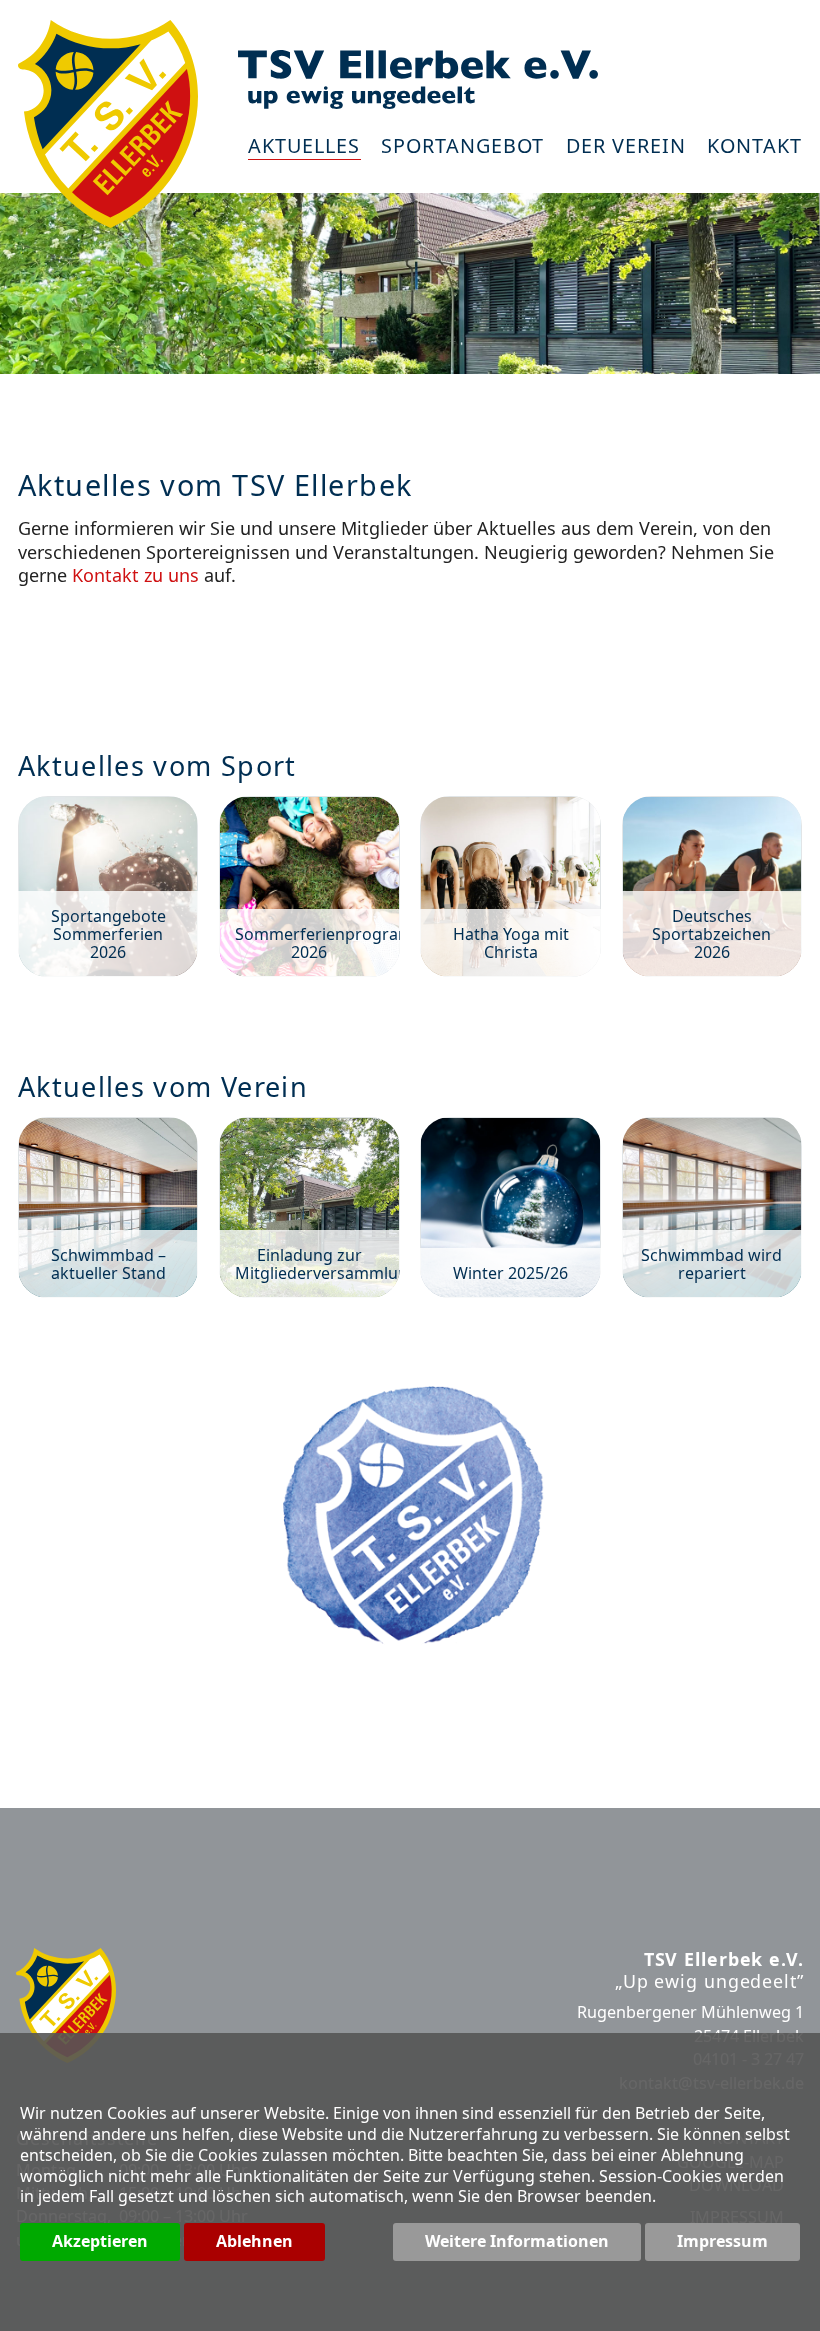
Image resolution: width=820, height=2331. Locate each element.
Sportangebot (462, 147)
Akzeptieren (100, 2241)
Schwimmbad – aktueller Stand (108, 1207)
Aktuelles (304, 147)
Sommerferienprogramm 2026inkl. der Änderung (410, 649)
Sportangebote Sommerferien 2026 (108, 886)
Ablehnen (254, 2241)
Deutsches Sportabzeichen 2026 (712, 886)
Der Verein (626, 147)
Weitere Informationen (517, 2241)
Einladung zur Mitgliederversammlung (309, 1207)
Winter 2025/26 (510, 1207)
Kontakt (754, 147)
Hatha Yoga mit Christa (510, 886)
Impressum (722, 2241)
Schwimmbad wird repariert (712, 1207)
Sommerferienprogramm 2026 (309, 886)
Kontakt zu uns (135, 575)
